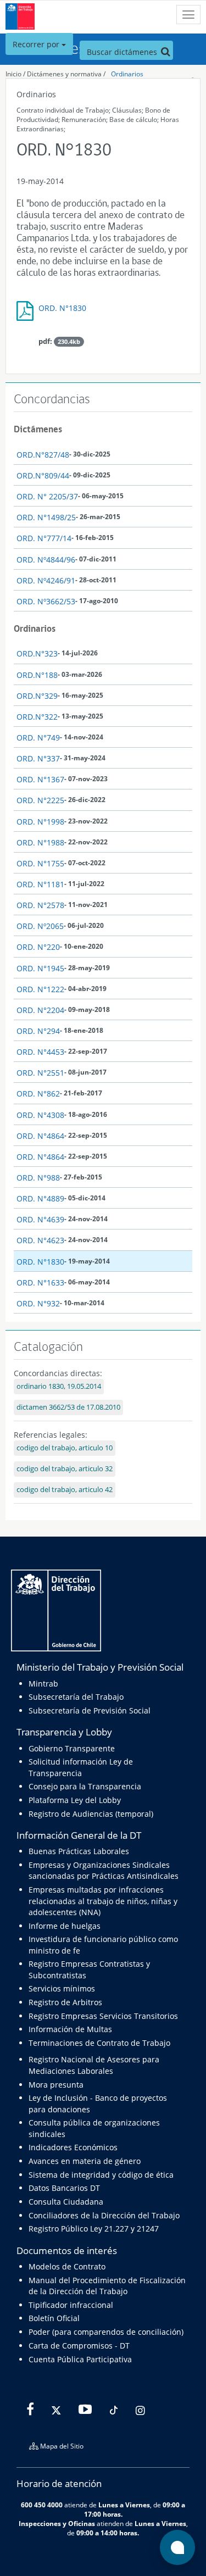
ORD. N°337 (38, 758)
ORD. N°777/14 (44, 538)
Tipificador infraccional (71, 2305)
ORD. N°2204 (40, 1010)
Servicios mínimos (62, 1988)
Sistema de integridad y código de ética (101, 2175)
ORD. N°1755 (40, 863)
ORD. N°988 (38, 1178)
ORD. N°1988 (40, 842)
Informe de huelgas (65, 1926)
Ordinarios (127, 74)
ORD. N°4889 (40, 1198)
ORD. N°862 (38, 1094)
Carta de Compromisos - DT (79, 2346)
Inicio (13, 74)
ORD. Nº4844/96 (46, 560)
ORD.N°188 (37, 675)
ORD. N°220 (38, 947)
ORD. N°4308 (40, 1115)
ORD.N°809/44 (43, 475)
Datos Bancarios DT (64, 2188)
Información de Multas (70, 2029)
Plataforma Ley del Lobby (75, 1800)
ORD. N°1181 (40, 884)
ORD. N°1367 (40, 779)
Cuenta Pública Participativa (80, 2359)
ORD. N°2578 (40, 905)
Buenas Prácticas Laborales (79, 1851)
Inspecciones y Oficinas (57, 2523)
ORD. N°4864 (40, 1136)
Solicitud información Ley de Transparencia (81, 1767)
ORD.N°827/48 (43, 455)
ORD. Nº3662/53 (46, 601)
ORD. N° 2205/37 (47, 496)
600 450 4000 (42, 2505)
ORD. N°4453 (40, 1052)
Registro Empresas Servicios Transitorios (103, 2016)
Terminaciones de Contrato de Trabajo (99, 2043)
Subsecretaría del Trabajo (76, 1697)
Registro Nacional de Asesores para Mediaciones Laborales (94, 2065)
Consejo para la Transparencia (85, 1786)
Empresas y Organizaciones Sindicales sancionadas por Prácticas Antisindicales (104, 1870)
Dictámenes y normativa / (66, 74)
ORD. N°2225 (40, 800)
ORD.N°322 (37, 717)
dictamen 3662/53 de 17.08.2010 (68, 1407)
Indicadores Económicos (73, 2147)
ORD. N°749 (38, 738)
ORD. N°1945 (40, 968)
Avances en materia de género (85, 2161)
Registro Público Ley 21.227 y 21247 (94, 2229)
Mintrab (43, 1684)
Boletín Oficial (54, 2318)
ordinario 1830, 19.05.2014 (59, 1386)
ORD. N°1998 (40, 822)
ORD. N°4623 (40, 1240)
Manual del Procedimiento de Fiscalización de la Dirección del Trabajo (107, 2286)
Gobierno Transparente (72, 1748)
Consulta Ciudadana (66, 2202)
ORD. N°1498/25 (46, 517)
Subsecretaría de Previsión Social (90, 1710)
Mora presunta (56, 2085)
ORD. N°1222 (40, 989)
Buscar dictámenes (123, 52)
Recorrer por (37, 44)
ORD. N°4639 (40, 1219)
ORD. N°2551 (40, 1073)
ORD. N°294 (38, 1031)
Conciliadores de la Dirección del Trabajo (104, 2215)
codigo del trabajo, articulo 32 (65, 1469)
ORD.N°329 (37, 696)
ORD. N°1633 (40, 1283)
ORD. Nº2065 (40, 926)
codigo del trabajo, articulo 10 (65, 1448)
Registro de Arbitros (65, 2002)
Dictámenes (38, 429)
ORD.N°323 (37, 653)
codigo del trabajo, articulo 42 (65, 1490)
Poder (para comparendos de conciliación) (106, 2332)
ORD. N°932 (38, 1303)
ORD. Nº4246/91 (46, 580)
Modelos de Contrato (67, 2266)
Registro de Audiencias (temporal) (91, 1814)
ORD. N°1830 (62, 308)
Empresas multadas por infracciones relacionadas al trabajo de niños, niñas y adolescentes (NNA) (103, 1901)
